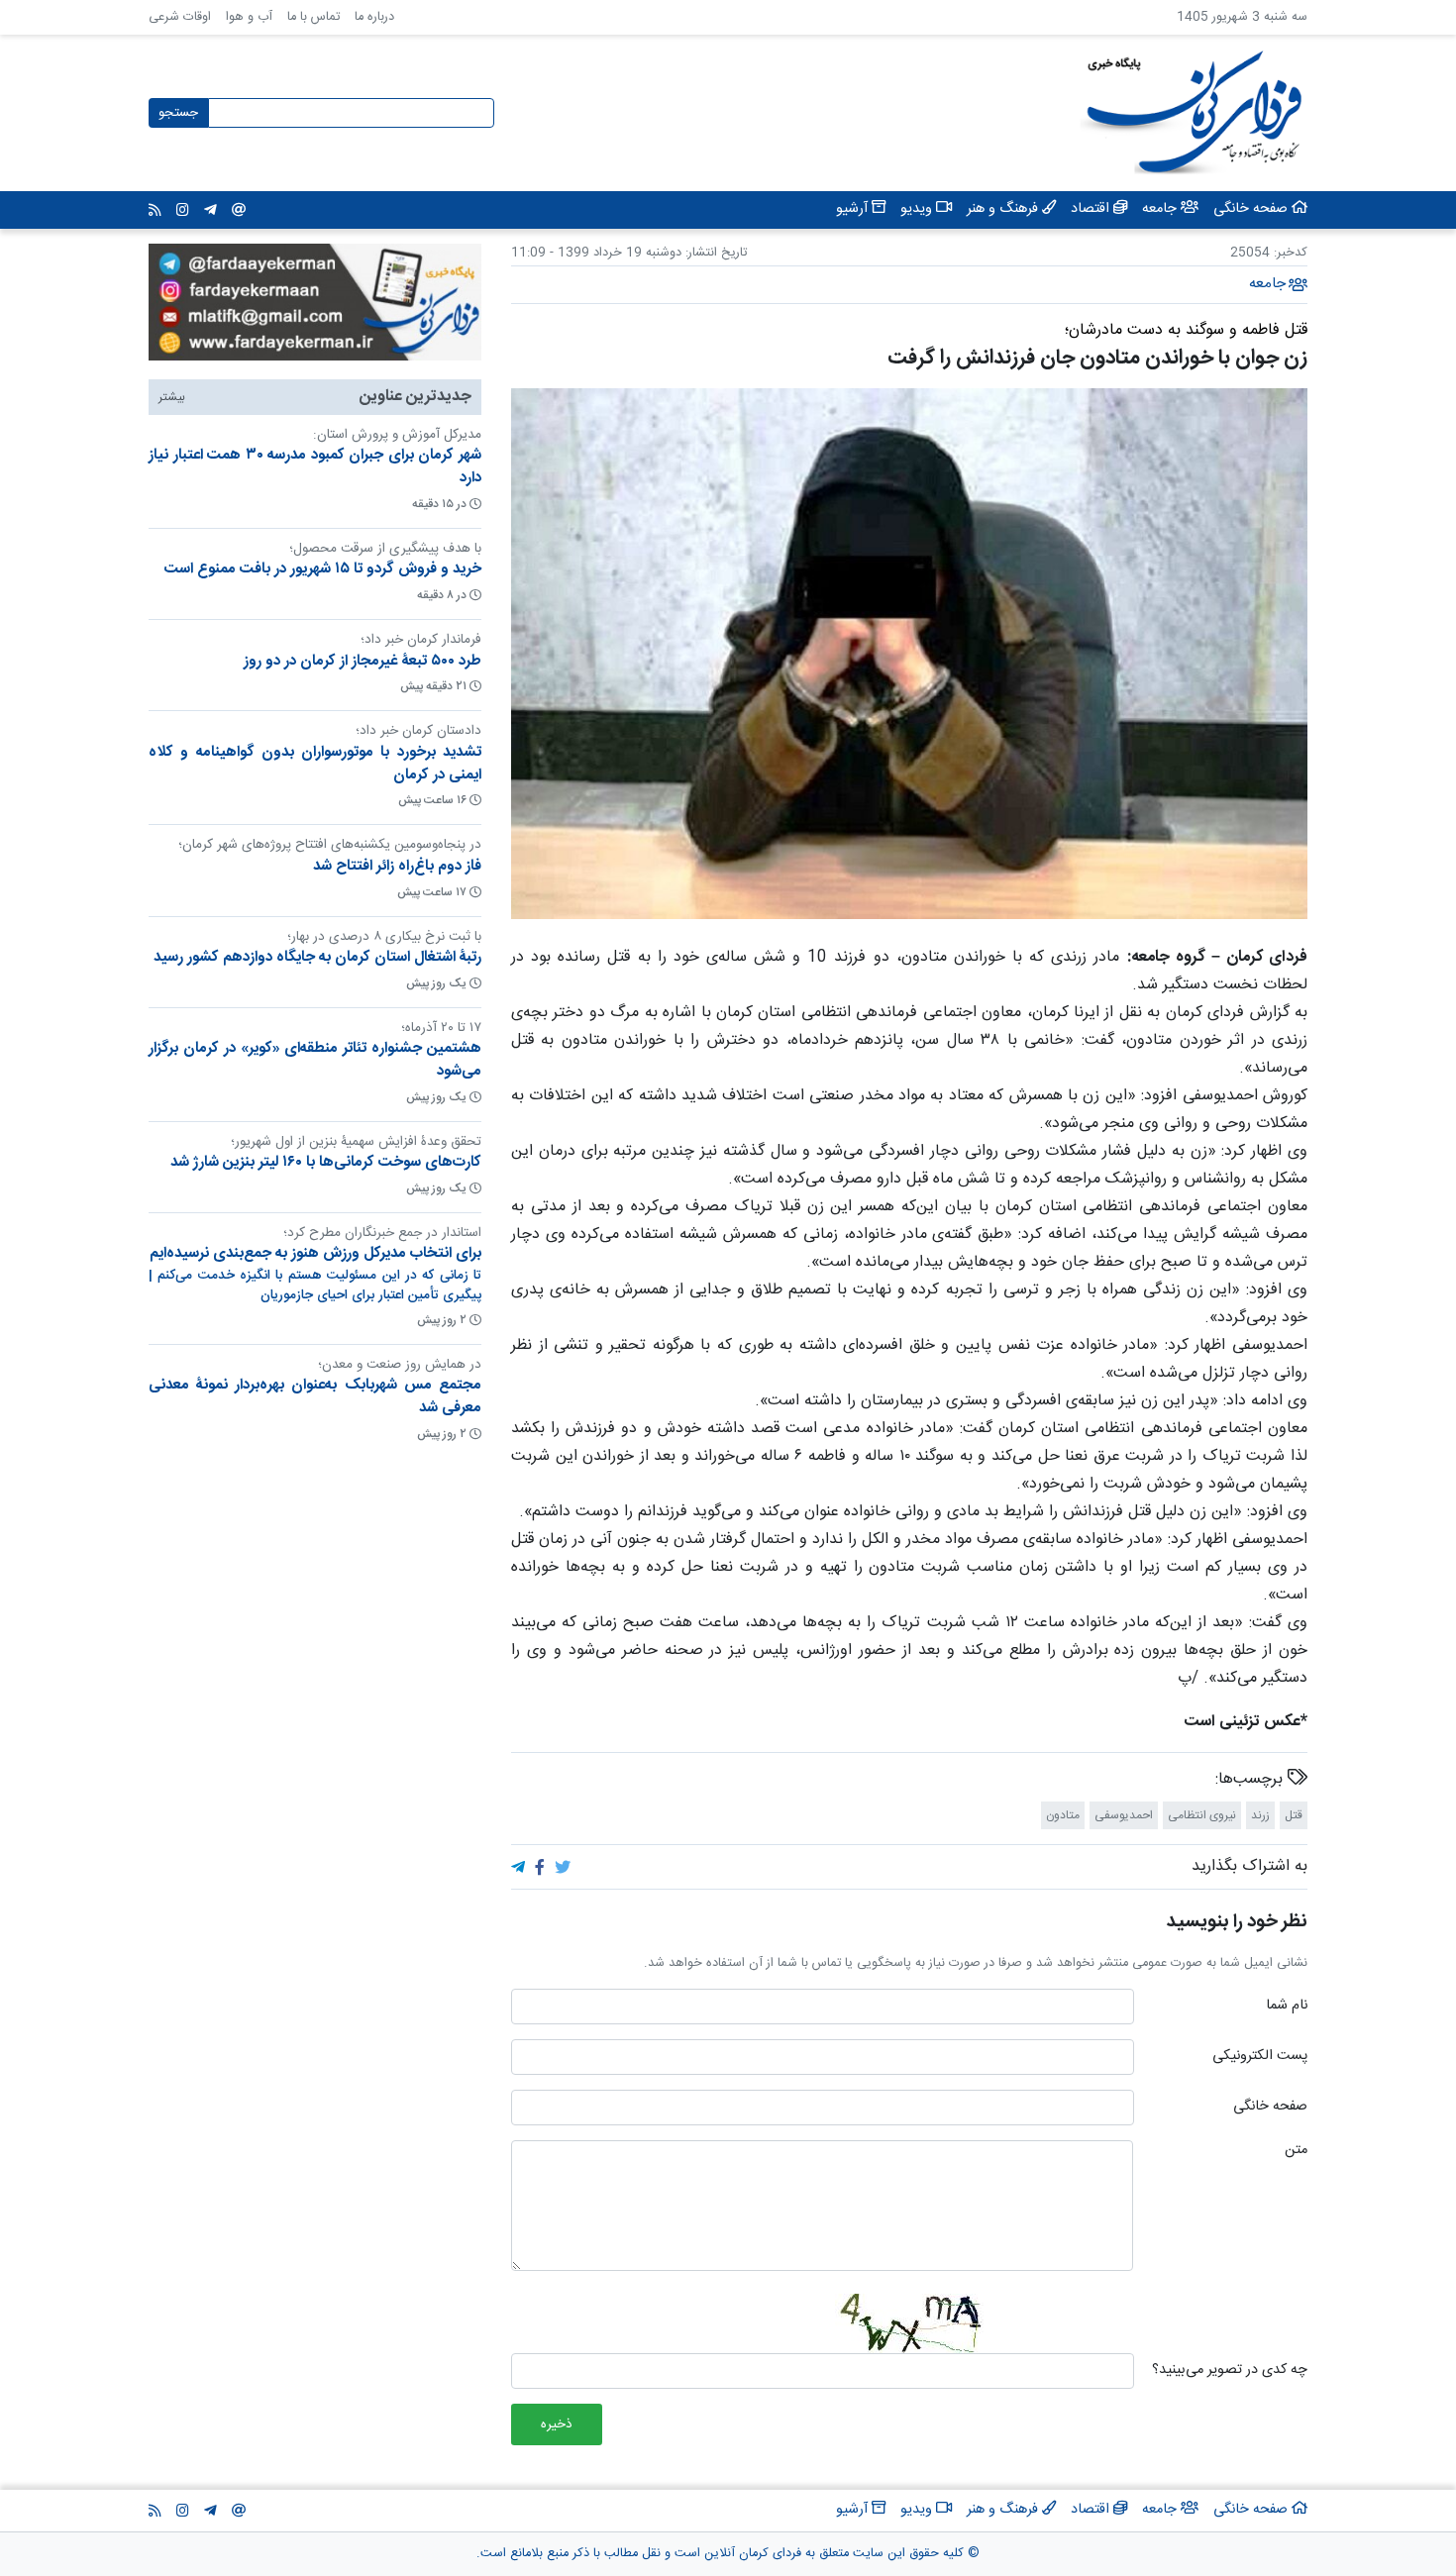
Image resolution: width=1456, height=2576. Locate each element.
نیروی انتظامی (1202, 1815)
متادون (1063, 1815)
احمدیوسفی (1124, 1815)
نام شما (1287, 2007)
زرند (1260, 1815)
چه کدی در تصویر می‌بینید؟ (1230, 2371)
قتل (1294, 1815)
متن (1296, 2150)
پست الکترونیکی (1260, 2057)
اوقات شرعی (180, 17)
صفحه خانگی (1270, 2108)
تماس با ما (313, 17)
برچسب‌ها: (1251, 1780)
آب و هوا (249, 17)
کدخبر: (1291, 253)
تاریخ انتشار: (714, 253)
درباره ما (374, 17)
